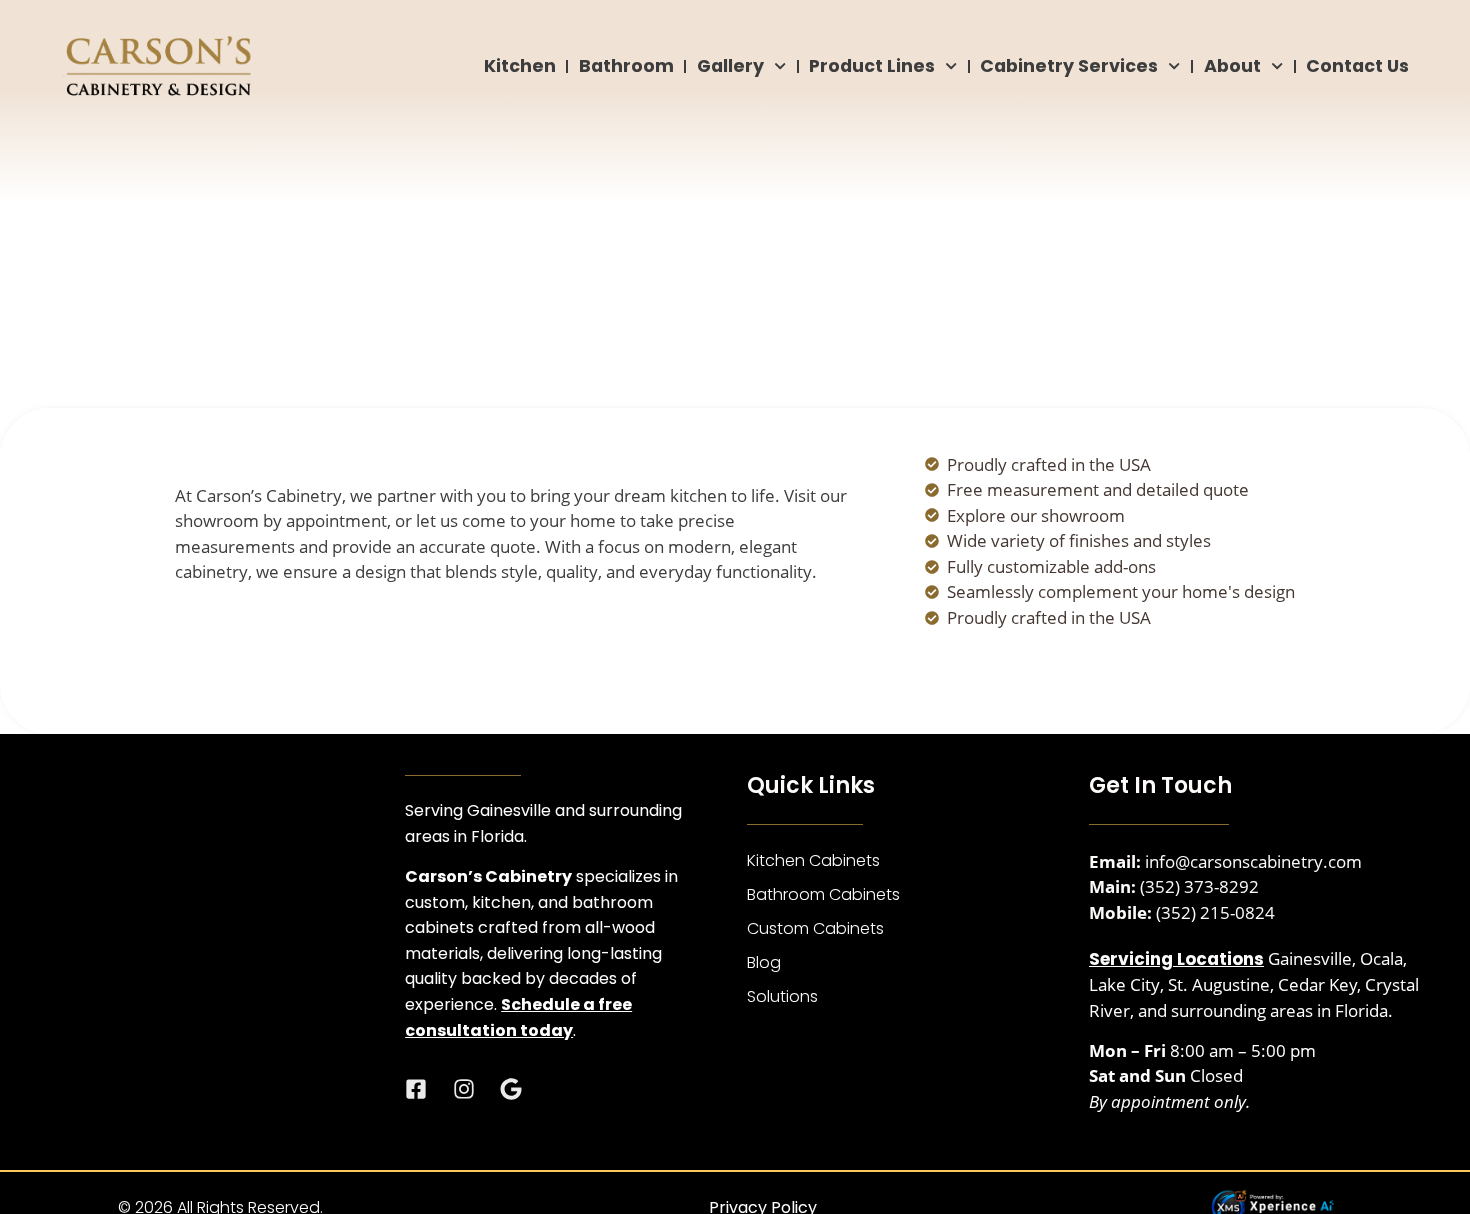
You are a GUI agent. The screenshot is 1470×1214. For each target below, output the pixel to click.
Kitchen (520, 66)
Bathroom (626, 66)
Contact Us (1357, 66)
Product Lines (872, 66)
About (1232, 66)
